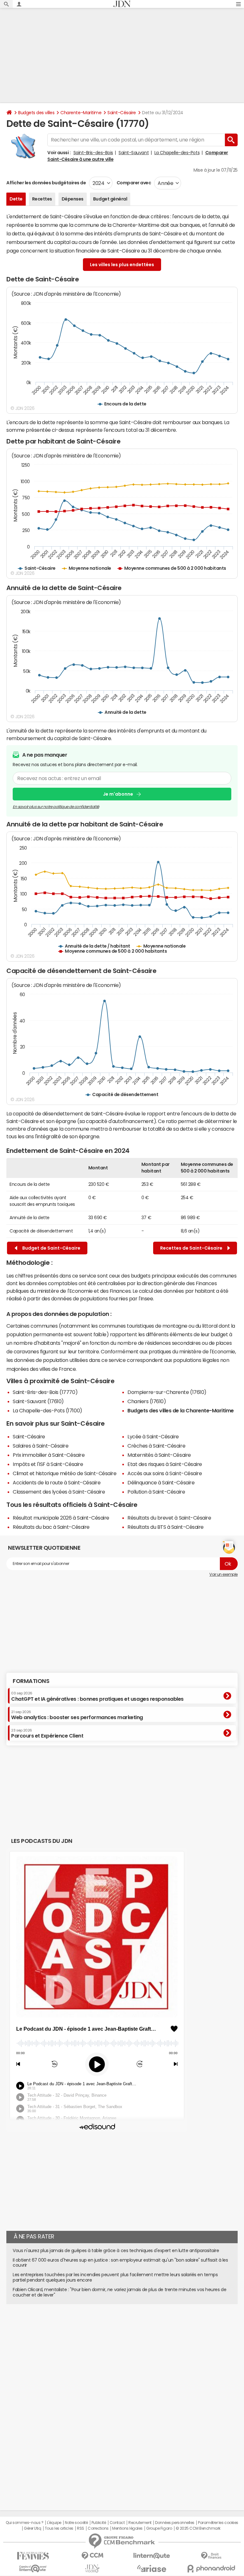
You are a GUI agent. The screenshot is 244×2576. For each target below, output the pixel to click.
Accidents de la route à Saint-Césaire (57, 1482)
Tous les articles (59, 2528)
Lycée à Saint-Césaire (153, 1436)
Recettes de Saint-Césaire (192, 1248)
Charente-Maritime (81, 113)
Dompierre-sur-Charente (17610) (167, 1392)
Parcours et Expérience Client (47, 1733)
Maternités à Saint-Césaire (159, 1455)
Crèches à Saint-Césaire (156, 1446)
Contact (117, 2523)
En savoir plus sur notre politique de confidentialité (56, 807)
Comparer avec (133, 183)
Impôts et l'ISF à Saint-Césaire (48, 1464)
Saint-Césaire (122, 113)
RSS (81, 2528)
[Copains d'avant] (33, 2569)
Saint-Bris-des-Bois (93, 153)
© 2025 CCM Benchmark (198, 2528)
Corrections (98, 2528)
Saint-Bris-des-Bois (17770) (45, 1392)
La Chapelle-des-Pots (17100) (47, 1410)
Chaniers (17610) (147, 1401)
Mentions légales (127, 2528)
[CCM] (92, 2556)
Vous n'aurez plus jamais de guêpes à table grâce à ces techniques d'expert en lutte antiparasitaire (116, 2251)
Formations (31, 1681)
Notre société (76, 2523)
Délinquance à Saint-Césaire (161, 1482)
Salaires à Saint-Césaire (41, 1446)
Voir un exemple (224, 1574)
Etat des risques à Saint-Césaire (165, 1464)
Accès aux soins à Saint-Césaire (165, 1473)
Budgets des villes (36, 113)
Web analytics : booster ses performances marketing (77, 1715)
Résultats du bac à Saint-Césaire (51, 1527)
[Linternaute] (152, 2556)
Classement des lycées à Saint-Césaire (59, 1492)
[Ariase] (152, 2568)
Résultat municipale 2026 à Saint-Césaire (61, 1518)
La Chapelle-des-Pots (177, 153)
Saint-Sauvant (134, 153)
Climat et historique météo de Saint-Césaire (64, 1473)
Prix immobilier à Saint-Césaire (49, 1455)
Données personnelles (175, 2523)
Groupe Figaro (159, 2528)
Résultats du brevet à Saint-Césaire (169, 1518)
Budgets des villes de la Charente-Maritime (181, 1410)
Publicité (99, 2523)
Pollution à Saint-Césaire (156, 1492)
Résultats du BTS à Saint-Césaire (166, 1527)
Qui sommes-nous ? (24, 2523)
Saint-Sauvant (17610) (38, 1401)
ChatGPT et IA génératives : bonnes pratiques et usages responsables (97, 1696)
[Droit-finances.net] (211, 2556)
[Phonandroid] (211, 2569)
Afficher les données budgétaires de (46, 183)
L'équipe (54, 2523)
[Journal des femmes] (33, 2556)
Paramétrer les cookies (218, 2523)
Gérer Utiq (32, 2528)
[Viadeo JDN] (92, 2569)
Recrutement (140, 2523)
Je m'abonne (118, 794)
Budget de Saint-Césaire (50, 1248)
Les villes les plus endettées (122, 265)
